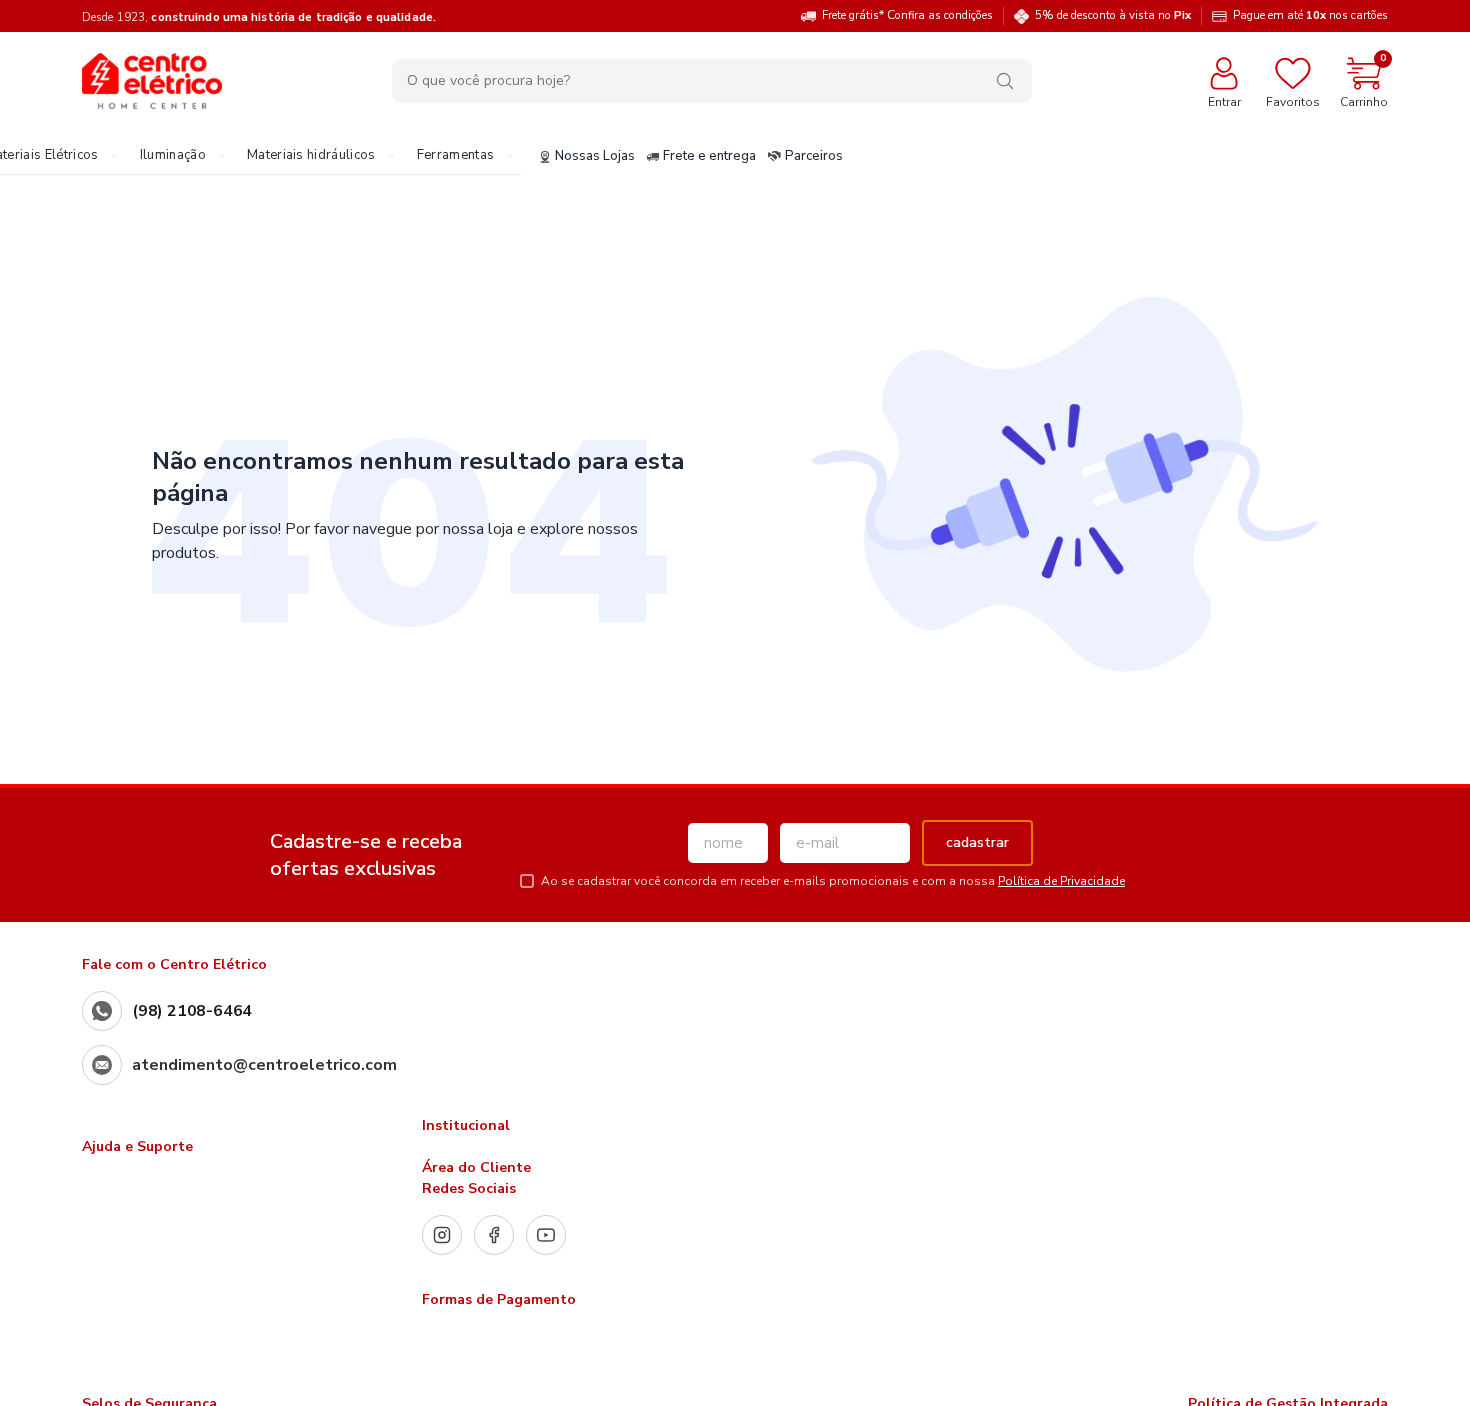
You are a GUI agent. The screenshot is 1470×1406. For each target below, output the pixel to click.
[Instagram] (442, 1235)
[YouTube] (546, 1235)
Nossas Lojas (595, 157)
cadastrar (977, 842)
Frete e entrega (709, 157)
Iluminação (173, 156)
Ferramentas (456, 156)
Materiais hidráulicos (311, 156)
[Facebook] (494, 1235)
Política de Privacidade (1061, 881)
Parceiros (814, 157)
